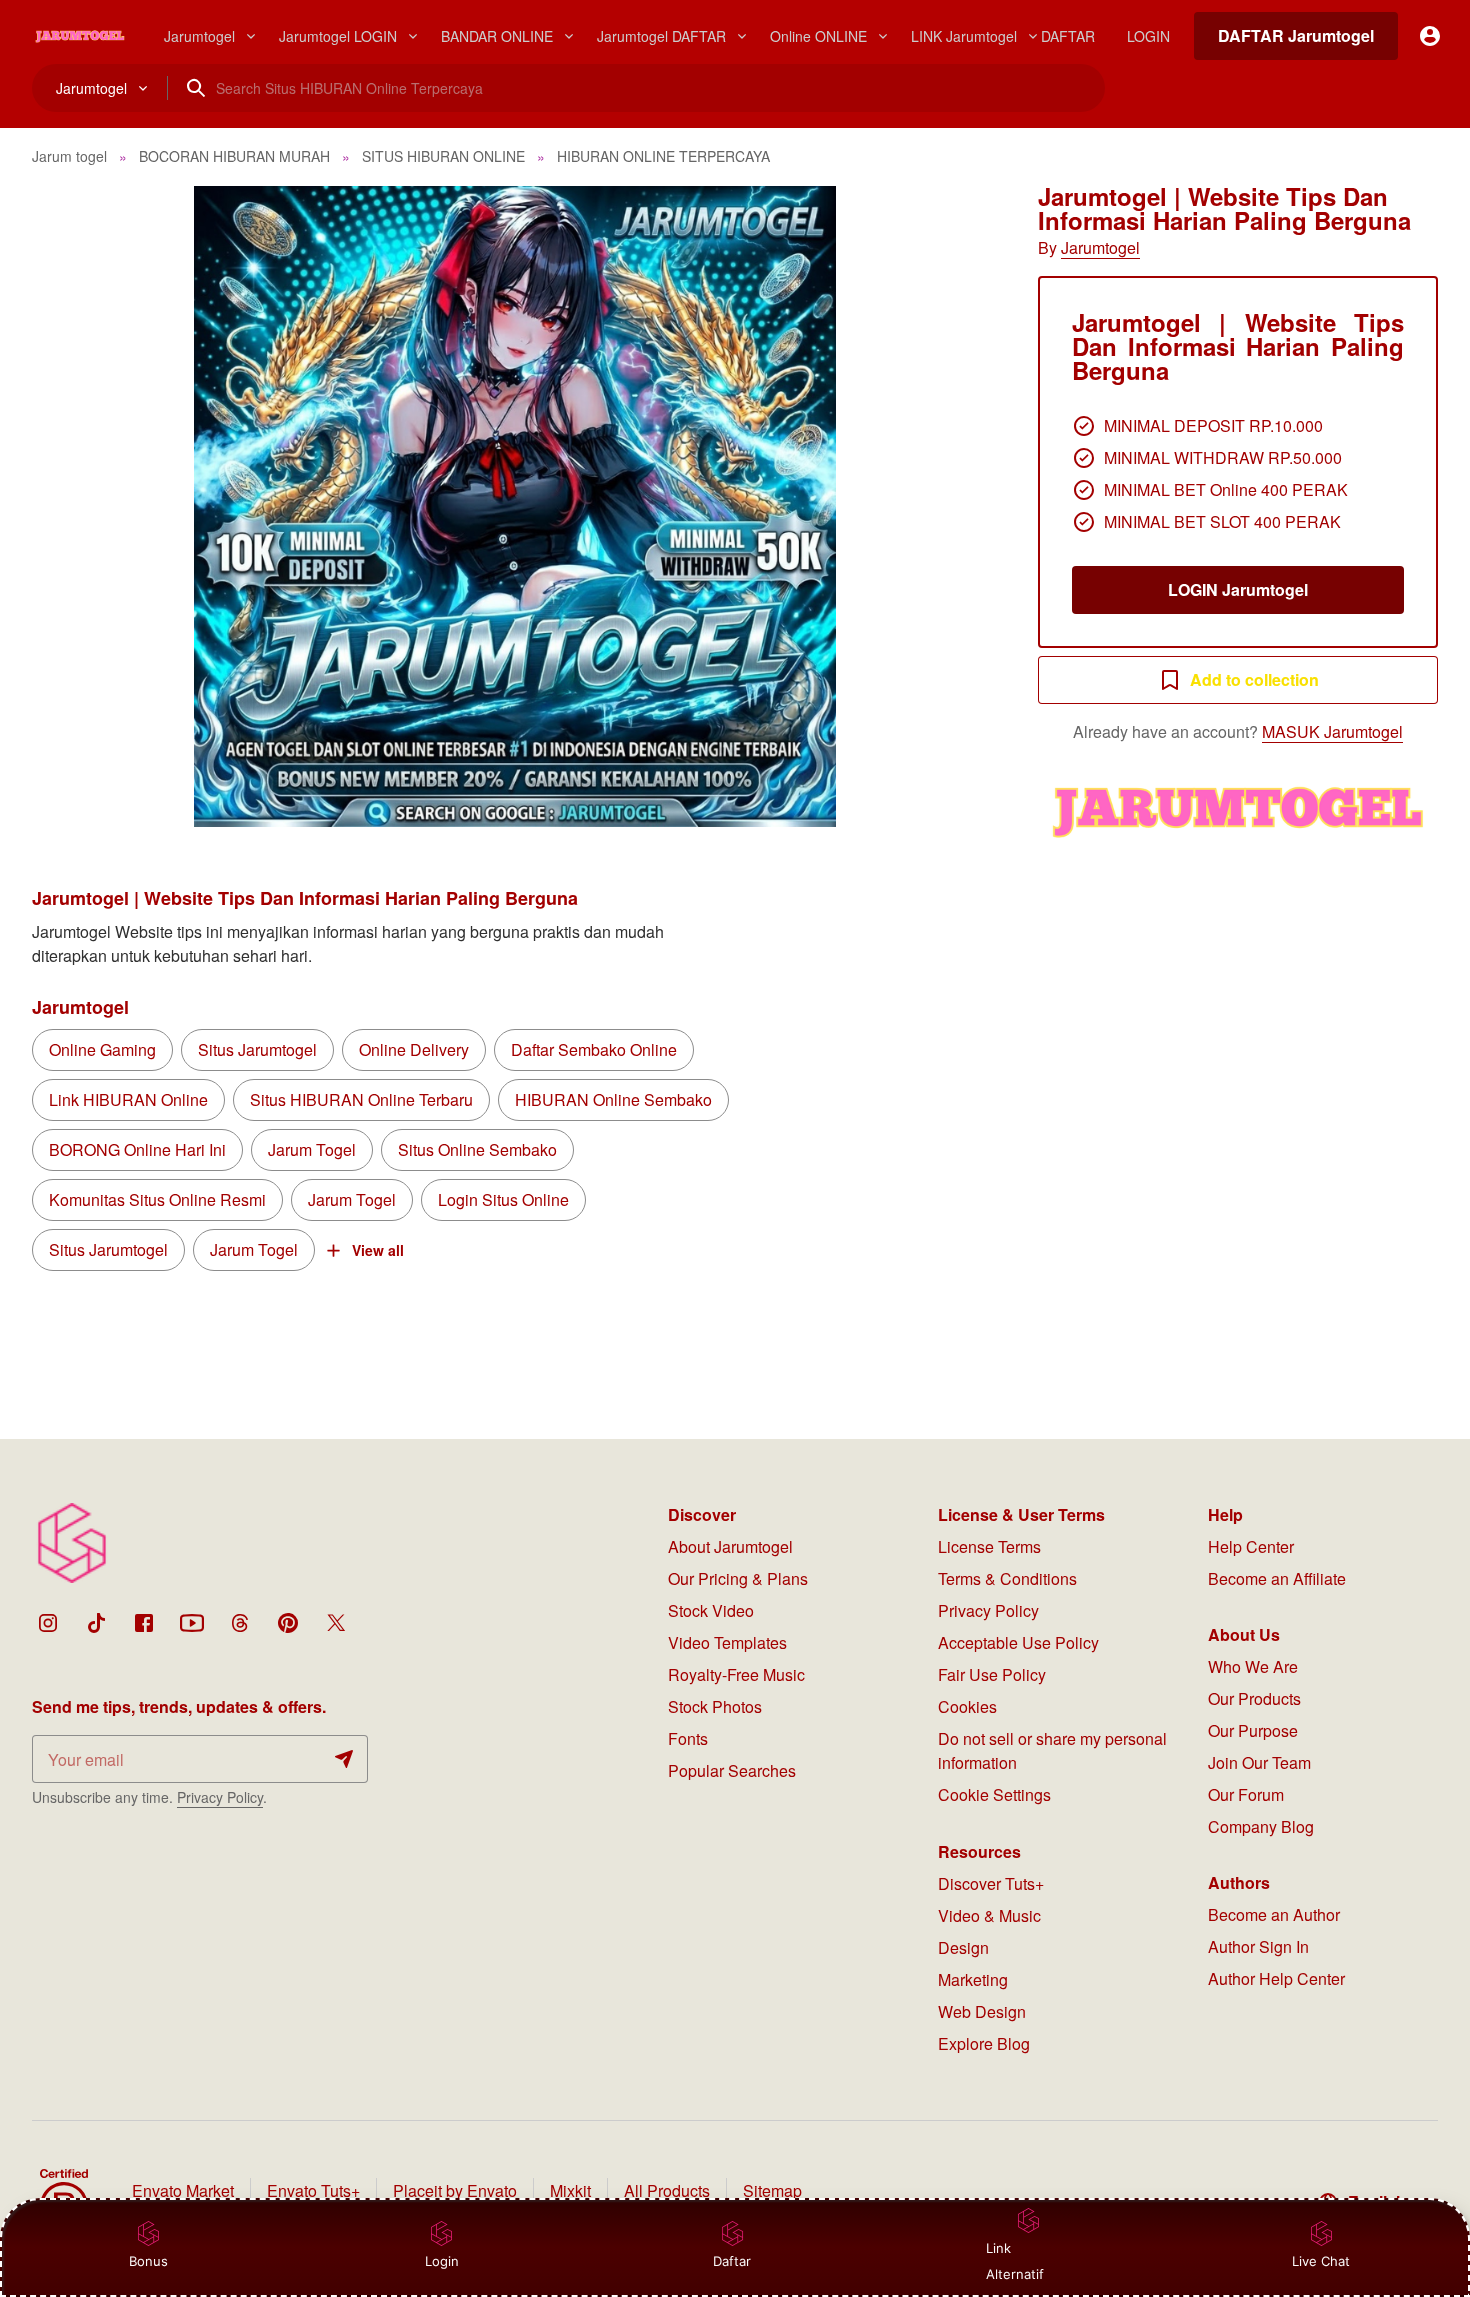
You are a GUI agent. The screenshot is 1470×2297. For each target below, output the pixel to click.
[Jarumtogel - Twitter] (336, 1623)
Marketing (973, 1979)
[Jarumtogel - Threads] (240, 1623)
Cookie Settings (994, 1794)
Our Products (1254, 1698)
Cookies (967, 1706)
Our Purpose (1253, 1730)
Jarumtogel (1100, 247)
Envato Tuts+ (313, 2190)
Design (963, 1947)
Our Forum (1246, 1794)
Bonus (148, 2261)
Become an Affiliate (1277, 1578)
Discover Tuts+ (991, 1883)
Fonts (688, 1738)
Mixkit (570, 2190)
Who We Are (1253, 1666)
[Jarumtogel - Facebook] (144, 1623)
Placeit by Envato (455, 2190)
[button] (515, 506)
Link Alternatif (1015, 2261)
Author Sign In (1258, 1946)
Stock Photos (715, 1706)
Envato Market (183, 2190)
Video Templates (727, 1642)
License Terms (989, 1546)
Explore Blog (984, 2043)
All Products (667, 2190)
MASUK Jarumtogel (1332, 731)
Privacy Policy (220, 1797)
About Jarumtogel (730, 1546)
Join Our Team (1259, 1762)
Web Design (982, 2011)
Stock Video (711, 1610)
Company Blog (1261, 1826)
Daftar (738, 2261)
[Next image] (956, 507)
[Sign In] (1430, 36)
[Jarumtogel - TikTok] (96, 1623)
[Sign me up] (344, 1759)
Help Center (1251, 1546)
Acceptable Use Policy (1018, 1642)
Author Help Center (1276, 1978)
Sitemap (772, 2190)
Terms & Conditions (1007, 1578)
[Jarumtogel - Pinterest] (288, 1623)
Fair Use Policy (992, 1674)
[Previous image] (74, 507)
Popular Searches (732, 1770)
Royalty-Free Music (736, 1674)
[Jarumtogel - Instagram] (48, 1623)
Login (442, 2261)
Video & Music (989, 1915)
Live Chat (1321, 2261)
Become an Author (1274, 1914)
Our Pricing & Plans (738, 1578)
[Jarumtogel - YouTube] (192, 1623)
